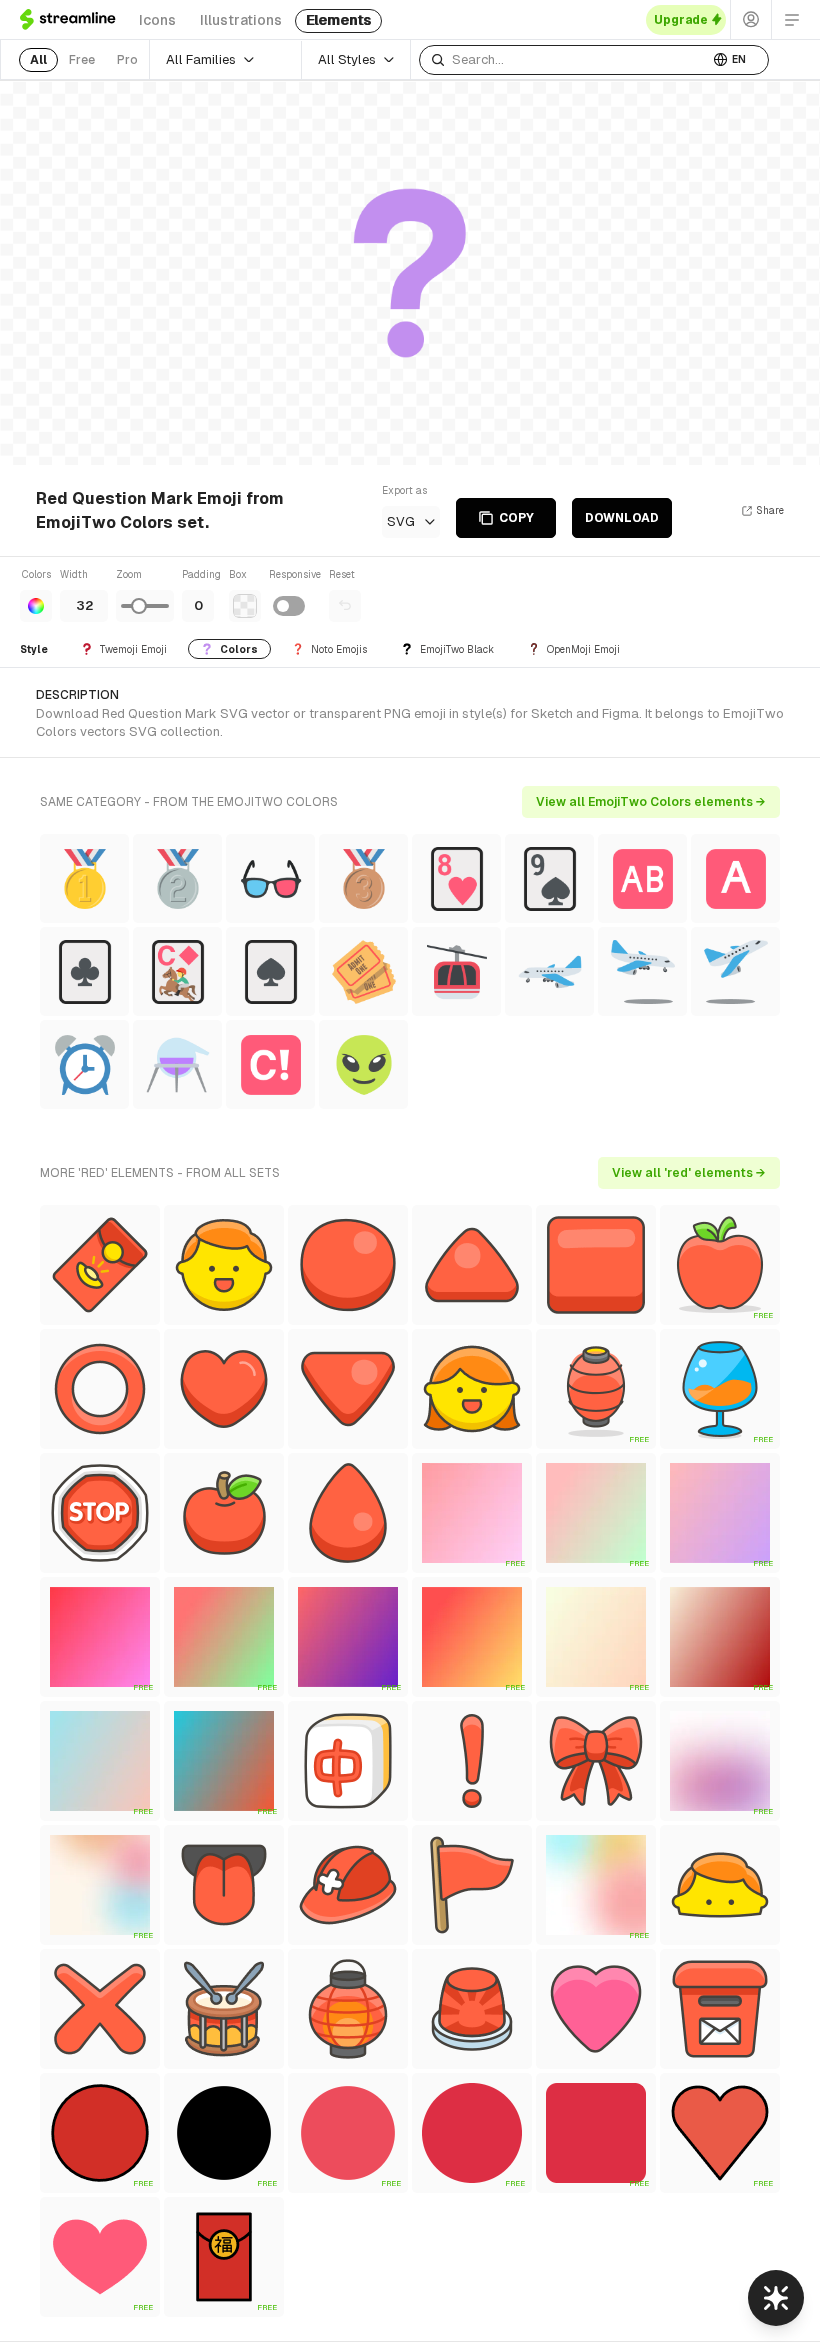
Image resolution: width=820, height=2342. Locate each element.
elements (338, 20)
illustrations (241, 20)
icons (157, 20)
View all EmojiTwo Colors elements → (651, 802)
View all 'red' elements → (689, 1173)
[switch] (289, 606)
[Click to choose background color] (245, 606)
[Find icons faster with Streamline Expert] (776, 2298)
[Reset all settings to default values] (345, 606)
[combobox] (564, 60)
